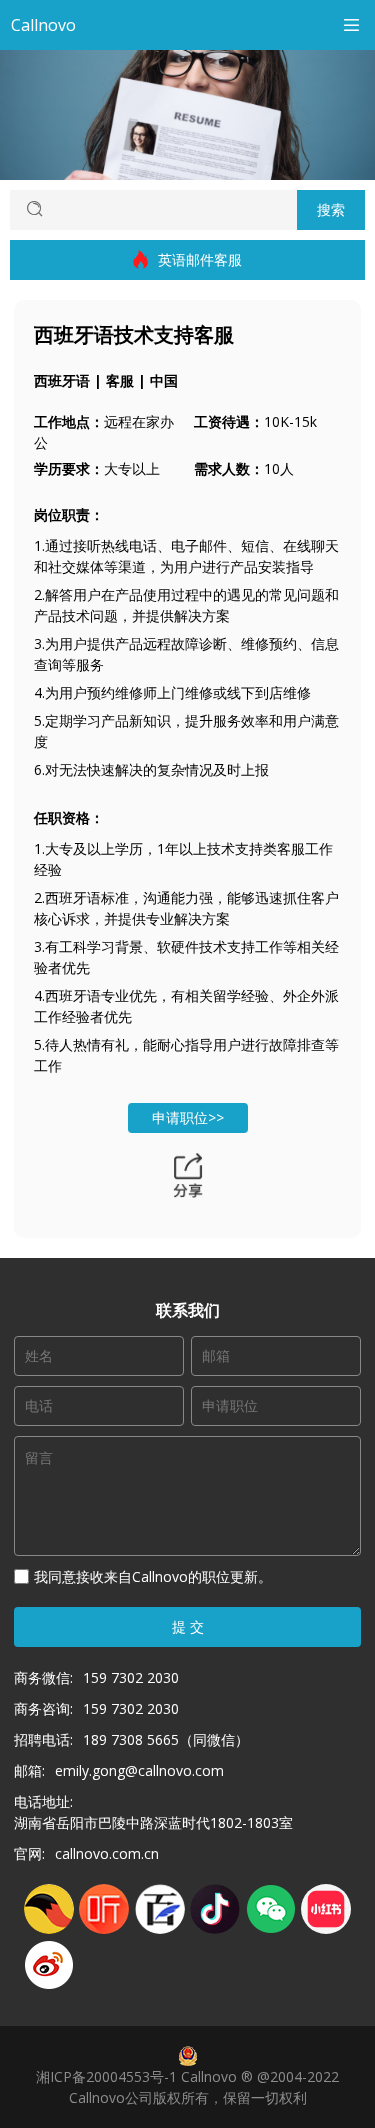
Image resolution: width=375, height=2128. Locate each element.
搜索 (331, 209)
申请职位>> (188, 1117)
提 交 (188, 1626)
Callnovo (43, 25)
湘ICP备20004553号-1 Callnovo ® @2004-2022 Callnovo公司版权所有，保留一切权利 (187, 2087)
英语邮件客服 (200, 259)
